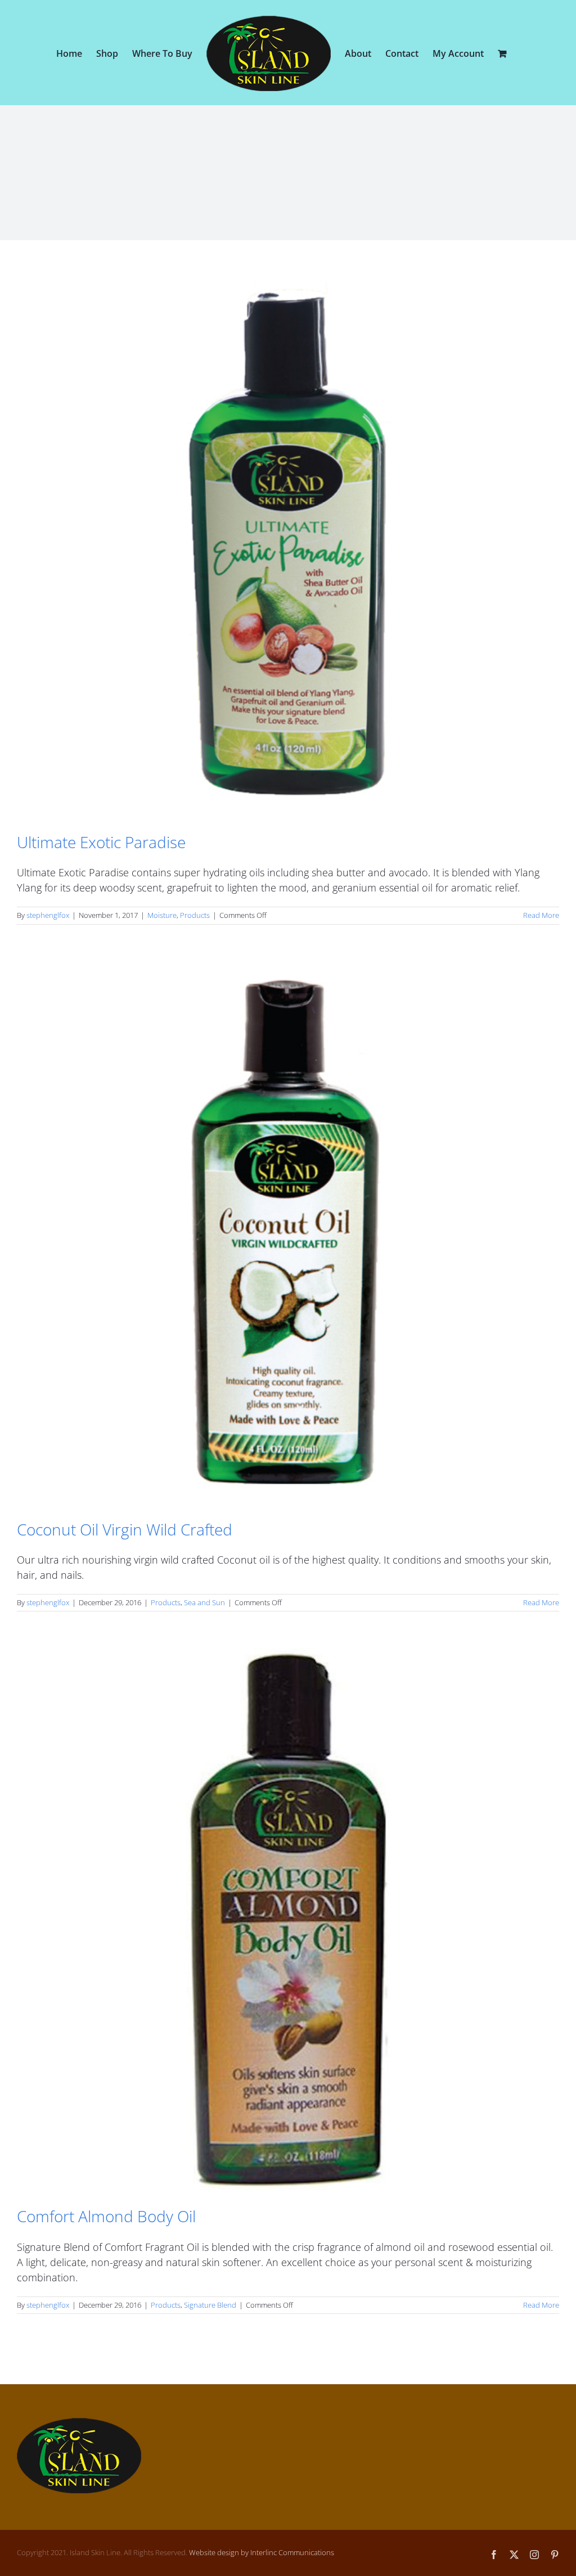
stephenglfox (48, 915)
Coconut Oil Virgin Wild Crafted (125, 1529)
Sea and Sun (204, 1602)
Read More (541, 915)
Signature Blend (210, 2305)
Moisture (162, 915)
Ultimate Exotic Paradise (101, 842)
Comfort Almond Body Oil (106, 2216)
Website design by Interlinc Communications (262, 2552)
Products (195, 915)
